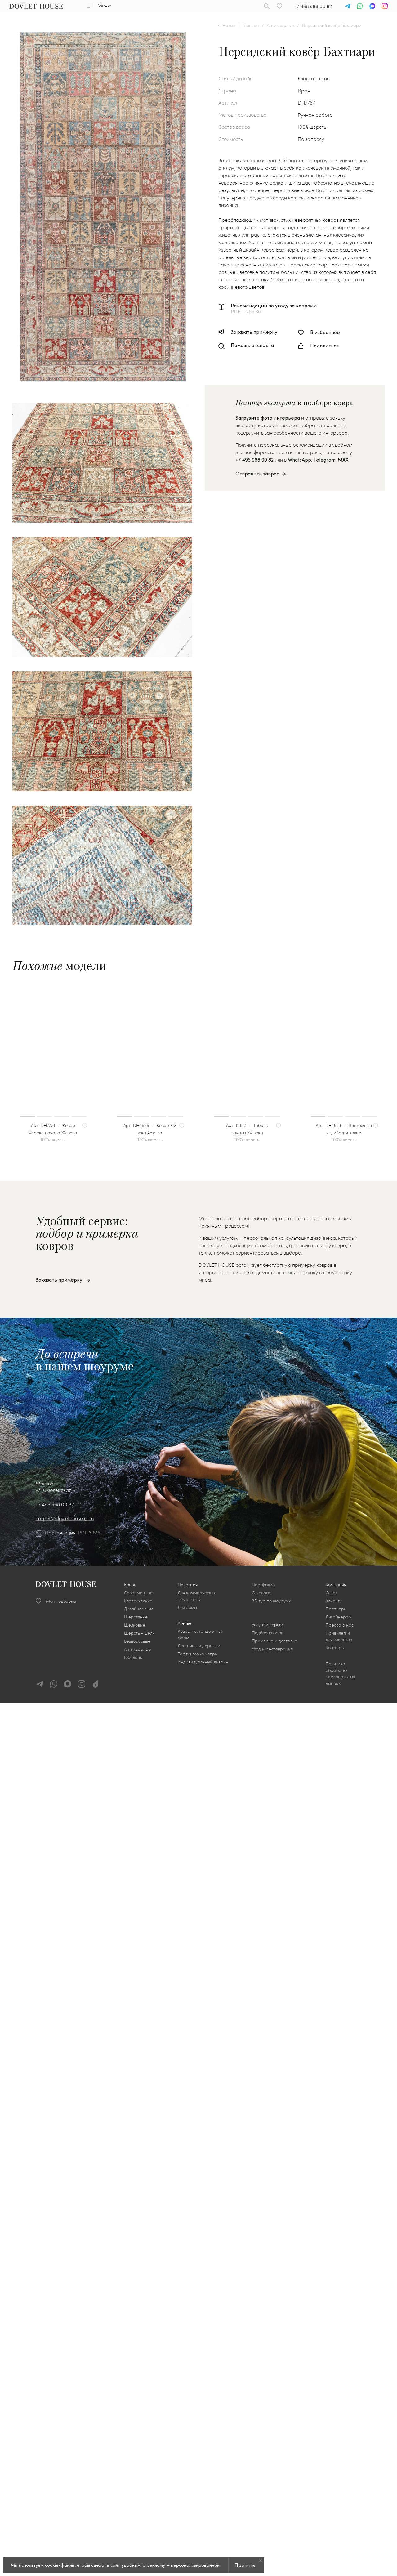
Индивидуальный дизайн (203, 1662)
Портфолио (263, 1585)
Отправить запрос (257, 473)
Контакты (335, 1647)
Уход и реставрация (272, 1649)
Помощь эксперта (252, 345)
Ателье (185, 1623)
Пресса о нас (340, 1625)
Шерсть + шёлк (139, 1633)
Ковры (130, 1585)
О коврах (261, 1593)
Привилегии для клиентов (339, 1636)
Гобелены (133, 1657)
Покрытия (188, 1585)
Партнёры (336, 1609)
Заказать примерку (254, 332)
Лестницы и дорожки (199, 1646)
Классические (138, 1601)
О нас (332, 1593)
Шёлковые (135, 1625)
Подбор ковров (268, 1633)
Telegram (324, 460)
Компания (336, 1585)
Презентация (60, 1533)
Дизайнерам (339, 1617)
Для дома (187, 1607)
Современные (138, 1593)
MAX (343, 460)
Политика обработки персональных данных (340, 1673)
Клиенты (334, 1601)
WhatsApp (299, 460)
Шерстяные (136, 1617)
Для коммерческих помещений (197, 1596)
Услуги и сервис (268, 1625)
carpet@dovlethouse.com (65, 1518)
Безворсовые (137, 1641)
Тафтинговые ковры (198, 1654)
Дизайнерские (139, 1609)
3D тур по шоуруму (271, 1601)
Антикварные (138, 1649)
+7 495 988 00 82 (313, 6)
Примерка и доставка (275, 1641)
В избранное (325, 332)
